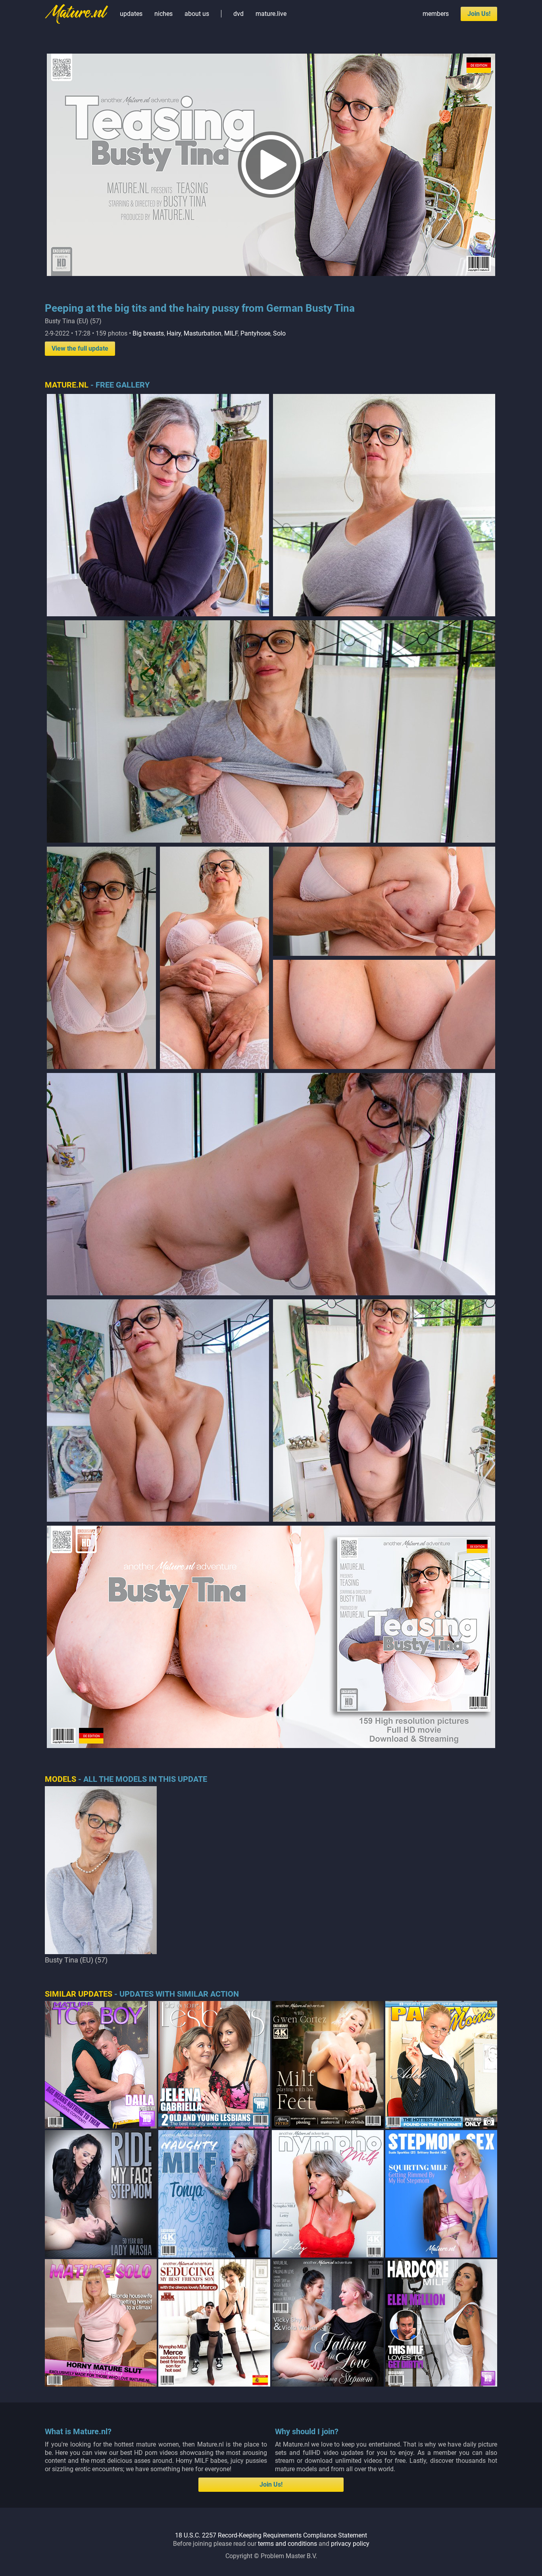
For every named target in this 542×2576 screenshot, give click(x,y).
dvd (238, 14)
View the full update (80, 348)
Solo (279, 333)
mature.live (271, 14)
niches (163, 14)
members (436, 14)
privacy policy (350, 2544)
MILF (231, 333)
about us (197, 14)
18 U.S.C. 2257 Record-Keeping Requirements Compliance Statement (271, 2535)
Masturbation (203, 333)
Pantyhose (255, 333)
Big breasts (148, 333)
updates (131, 14)
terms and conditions (287, 2544)
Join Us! (479, 14)
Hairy (174, 333)
